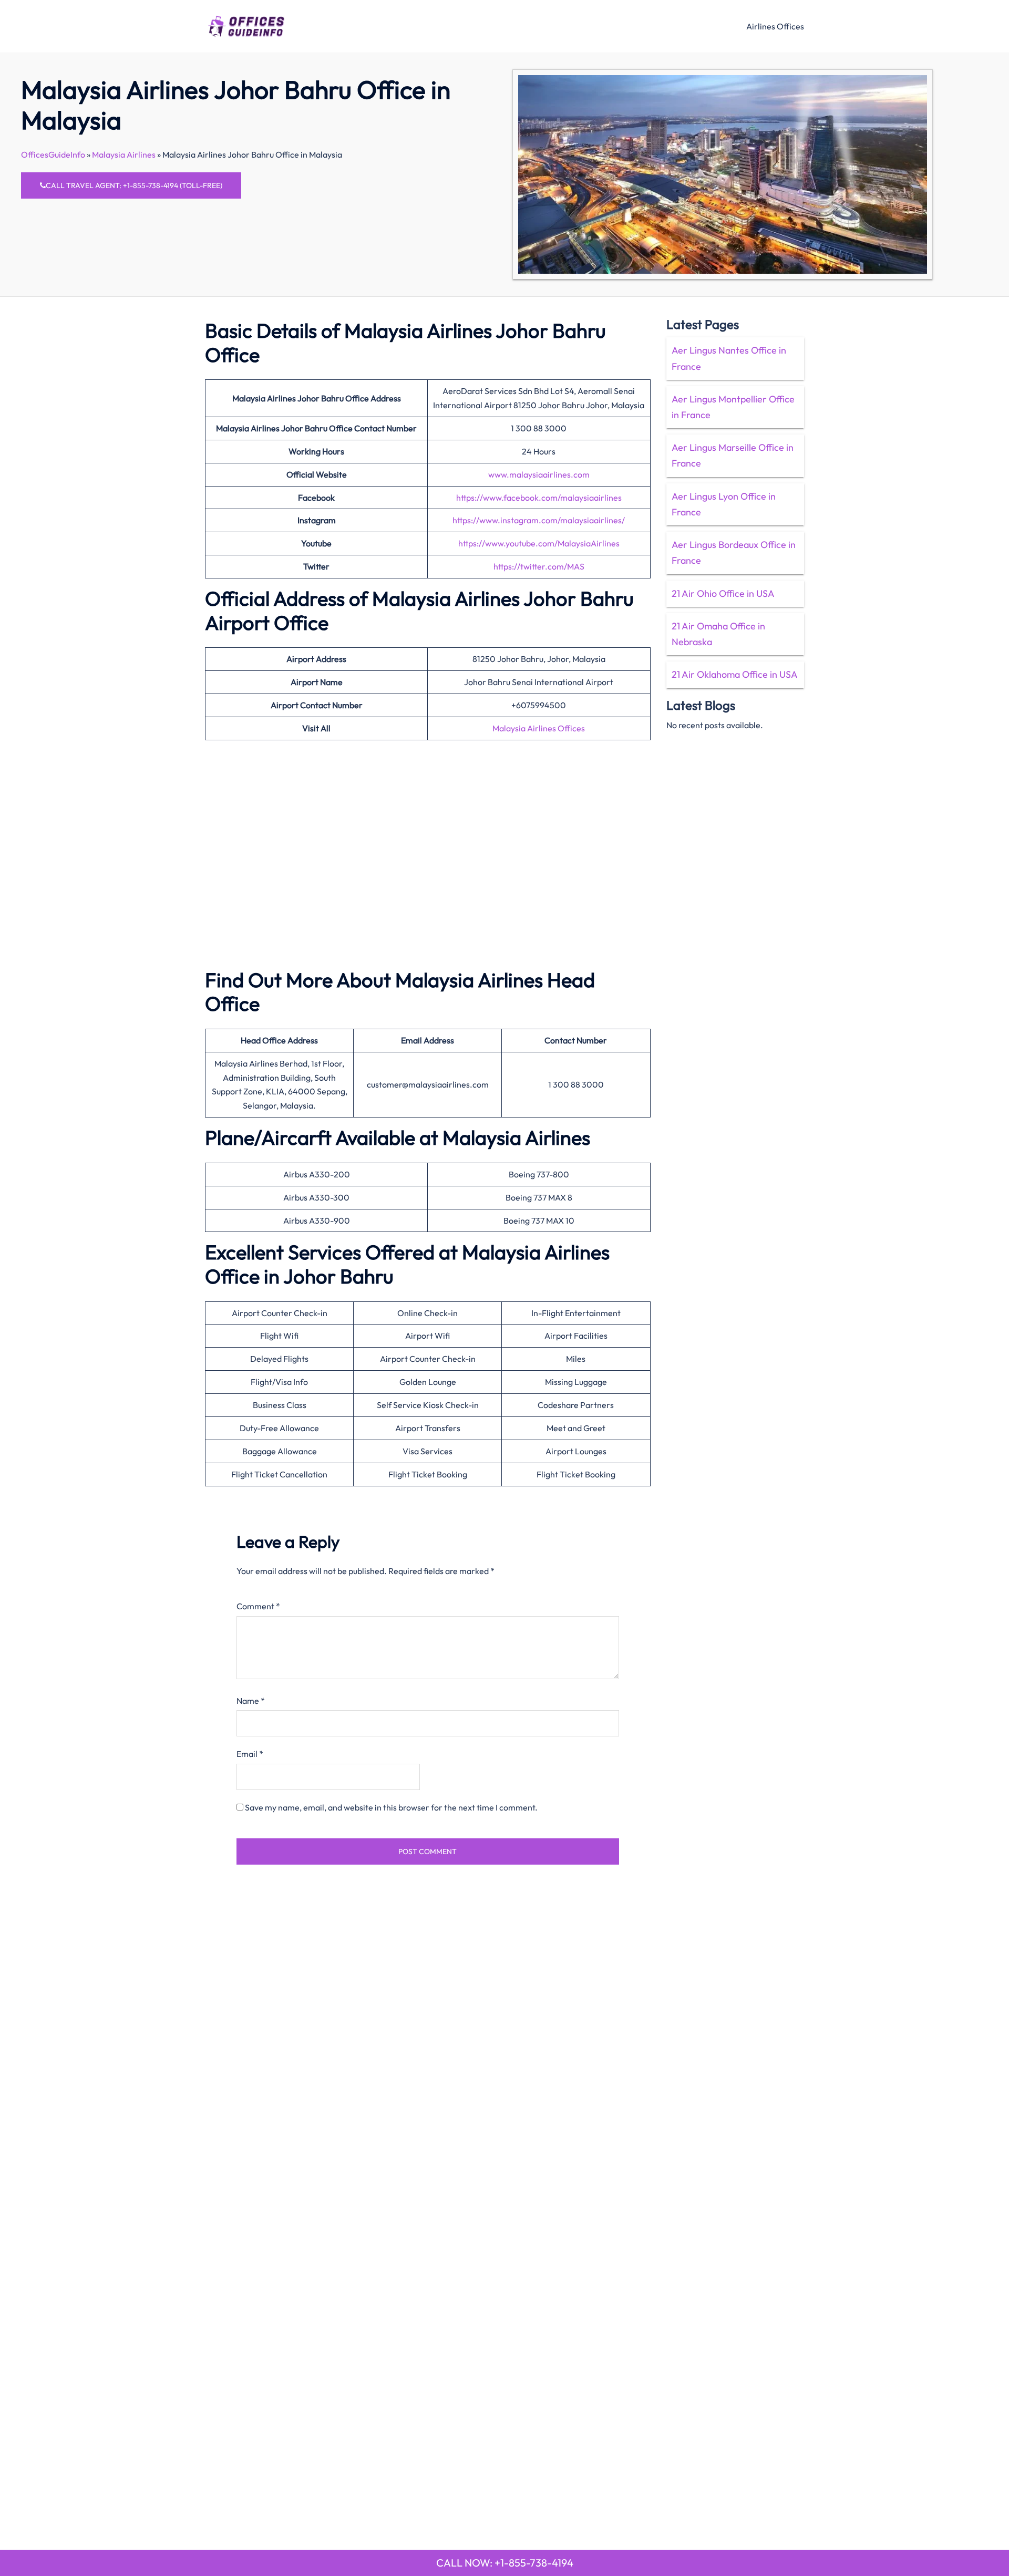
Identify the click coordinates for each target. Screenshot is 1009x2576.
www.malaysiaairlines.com (539, 474)
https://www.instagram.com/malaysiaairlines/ (539, 520)
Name (251, 1701)
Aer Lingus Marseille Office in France (733, 455)
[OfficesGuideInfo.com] (246, 25)
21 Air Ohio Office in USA (723, 593)
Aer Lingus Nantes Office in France (729, 358)
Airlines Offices (775, 26)
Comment (258, 1606)
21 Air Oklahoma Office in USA (735, 674)
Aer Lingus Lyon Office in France (724, 504)
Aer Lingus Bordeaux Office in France (734, 552)
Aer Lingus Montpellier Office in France (733, 407)
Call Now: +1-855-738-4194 (505, 2563)
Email (250, 1754)
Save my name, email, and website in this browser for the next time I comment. (391, 1807)
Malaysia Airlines (124, 154)
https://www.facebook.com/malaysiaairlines (539, 498)
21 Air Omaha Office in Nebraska (718, 634)
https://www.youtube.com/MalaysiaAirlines (539, 543)
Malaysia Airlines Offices (539, 728)
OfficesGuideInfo (53, 154)
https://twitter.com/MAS (539, 566)
